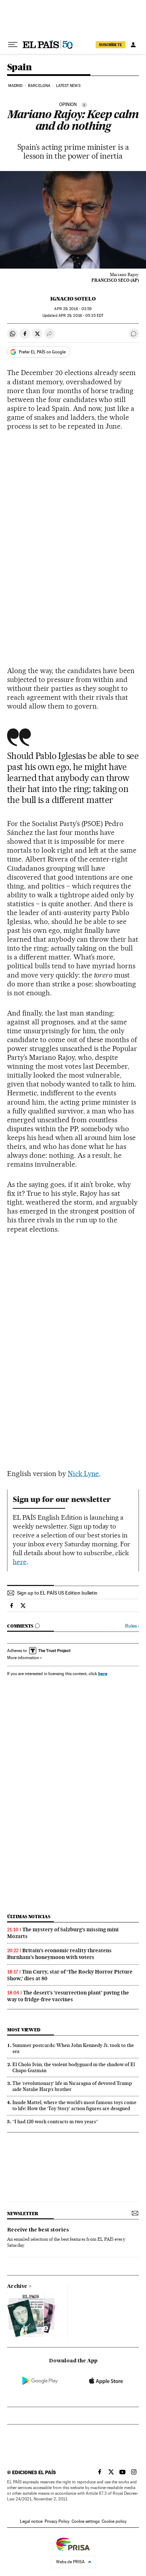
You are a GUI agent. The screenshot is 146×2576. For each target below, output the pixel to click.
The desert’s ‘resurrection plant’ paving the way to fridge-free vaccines (68, 1996)
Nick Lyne (83, 1474)
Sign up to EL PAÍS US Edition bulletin (57, 1593)
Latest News (68, 86)
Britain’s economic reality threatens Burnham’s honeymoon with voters (59, 1954)
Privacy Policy (57, 2521)
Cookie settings (86, 2521)
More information (23, 1658)
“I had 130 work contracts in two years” (55, 2121)
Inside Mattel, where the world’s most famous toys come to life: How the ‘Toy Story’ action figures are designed (74, 2105)
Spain (19, 68)
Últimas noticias (29, 1917)
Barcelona (39, 86)
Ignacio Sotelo (73, 299)
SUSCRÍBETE (111, 45)
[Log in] (133, 45)
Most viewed (24, 2030)
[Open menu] (13, 45)
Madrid (15, 86)
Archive (17, 2286)
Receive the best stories (38, 2230)
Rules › (132, 1626)
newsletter (23, 2214)
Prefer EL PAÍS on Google (42, 352)
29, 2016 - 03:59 (73, 309)
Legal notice (31, 2521)
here (20, 1562)
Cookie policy (114, 2521)
